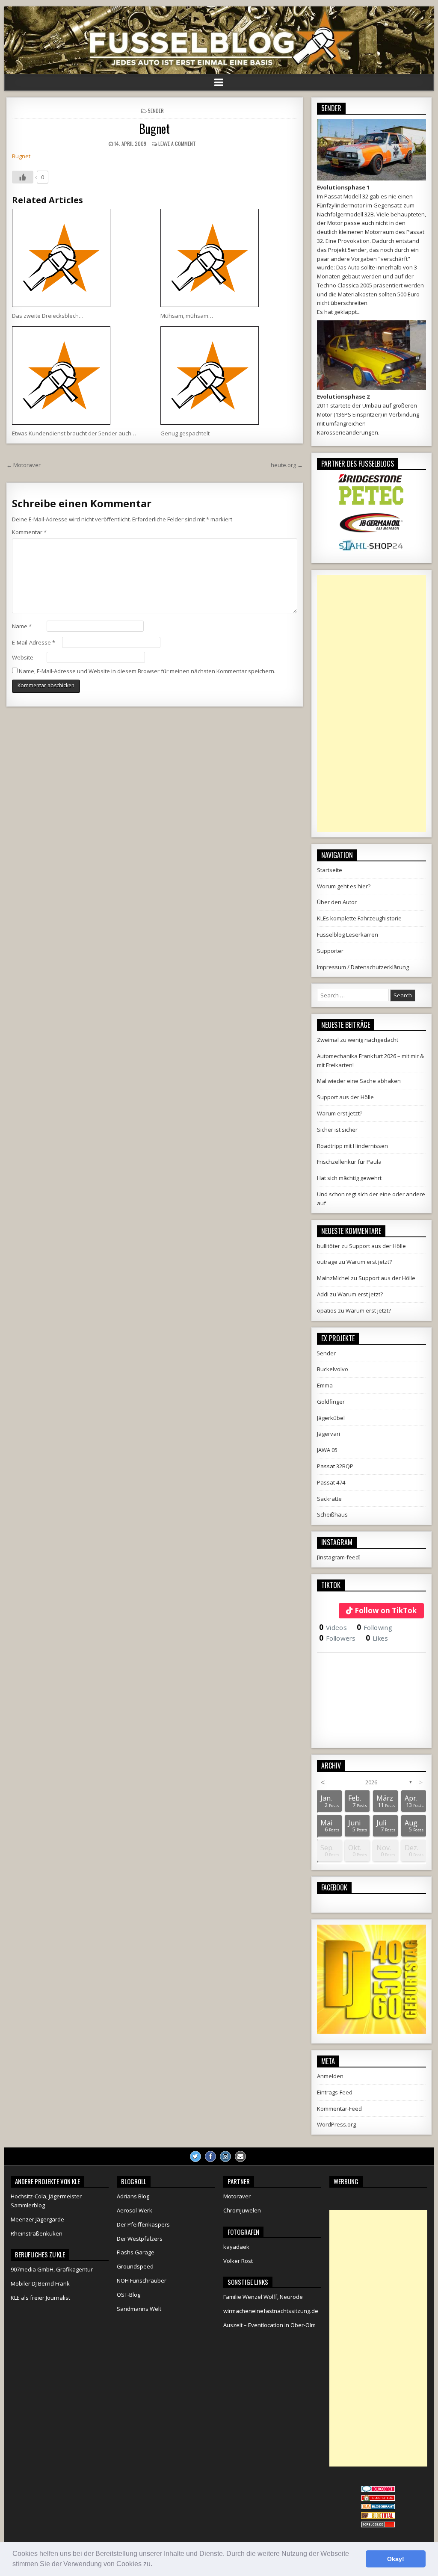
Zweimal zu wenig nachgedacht (358, 1040)
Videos (333, 1627)
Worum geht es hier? (344, 886)
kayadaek (236, 2247)
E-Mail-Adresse (34, 642)
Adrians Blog (133, 2196)
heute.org (283, 465)
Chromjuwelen (242, 2210)
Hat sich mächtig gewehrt (349, 1178)
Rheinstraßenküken (37, 2233)
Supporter (330, 951)
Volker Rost (238, 2261)
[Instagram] (225, 2156)
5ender (156, 111)
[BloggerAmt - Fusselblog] (378, 2499)
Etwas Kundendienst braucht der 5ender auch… (74, 433)
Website (23, 657)
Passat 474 (331, 1482)
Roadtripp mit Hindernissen (352, 1146)
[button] (155, 2565)
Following (374, 1627)
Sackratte (329, 1499)
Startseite (330, 870)
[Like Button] (23, 177)
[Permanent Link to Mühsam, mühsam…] (229, 258)
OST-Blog (129, 2295)
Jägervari (328, 1434)
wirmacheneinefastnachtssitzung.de (271, 2311)
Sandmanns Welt (139, 2309)
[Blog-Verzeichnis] (378, 2490)
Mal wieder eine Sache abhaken (359, 1081)
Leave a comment (177, 143)
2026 (371, 1782)
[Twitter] (195, 2156)
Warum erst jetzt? (340, 1113)
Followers (337, 1638)
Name (22, 626)
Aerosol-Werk (135, 2210)
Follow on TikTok (386, 1610)
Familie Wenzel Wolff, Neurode (263, 2297)
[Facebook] (210, 2156)
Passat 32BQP (335, 1466)
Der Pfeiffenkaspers (143, 2224)
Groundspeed (135, 2266)
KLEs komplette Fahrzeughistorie (359, 918)
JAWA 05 (327, 1450)
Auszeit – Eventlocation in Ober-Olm (269, 2325)
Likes (377, 1638)
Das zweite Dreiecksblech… (48, 316)
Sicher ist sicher (337, 1130)
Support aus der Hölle (345, 1097)
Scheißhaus (332, 1514)
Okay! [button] (396, 2559)
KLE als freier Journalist (40, 2298)
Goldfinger (331, 1402)
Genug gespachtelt (185, 433)
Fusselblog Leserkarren (348, 935)
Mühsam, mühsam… (187, 316)
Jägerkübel (331, 1418)
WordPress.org (336, 2124)
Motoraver (27, 465)
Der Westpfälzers (140, 2239)
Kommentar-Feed (339, 2109)
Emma (325, 1385)
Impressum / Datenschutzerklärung (363, 967)
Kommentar (29, 532)
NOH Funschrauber (142, 2280)
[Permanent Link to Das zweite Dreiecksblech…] (80, 258)
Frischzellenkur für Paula (349, 1162)
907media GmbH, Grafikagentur (52, 2269)
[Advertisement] (371, 704)
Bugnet (154, 129)
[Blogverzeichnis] (378, 2508)
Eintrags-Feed (335, 2092)
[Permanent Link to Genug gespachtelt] (229, 376)
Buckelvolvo (333, 1369)
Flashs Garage (136, 2252)
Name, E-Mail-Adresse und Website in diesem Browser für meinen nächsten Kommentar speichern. (147, 671)
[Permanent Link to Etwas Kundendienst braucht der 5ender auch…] (80, 376)
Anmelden (330, 2076)
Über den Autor (337, 902)
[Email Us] (240, 2156)
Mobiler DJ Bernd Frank (40, 2283)
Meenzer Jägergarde (37, 2219)
